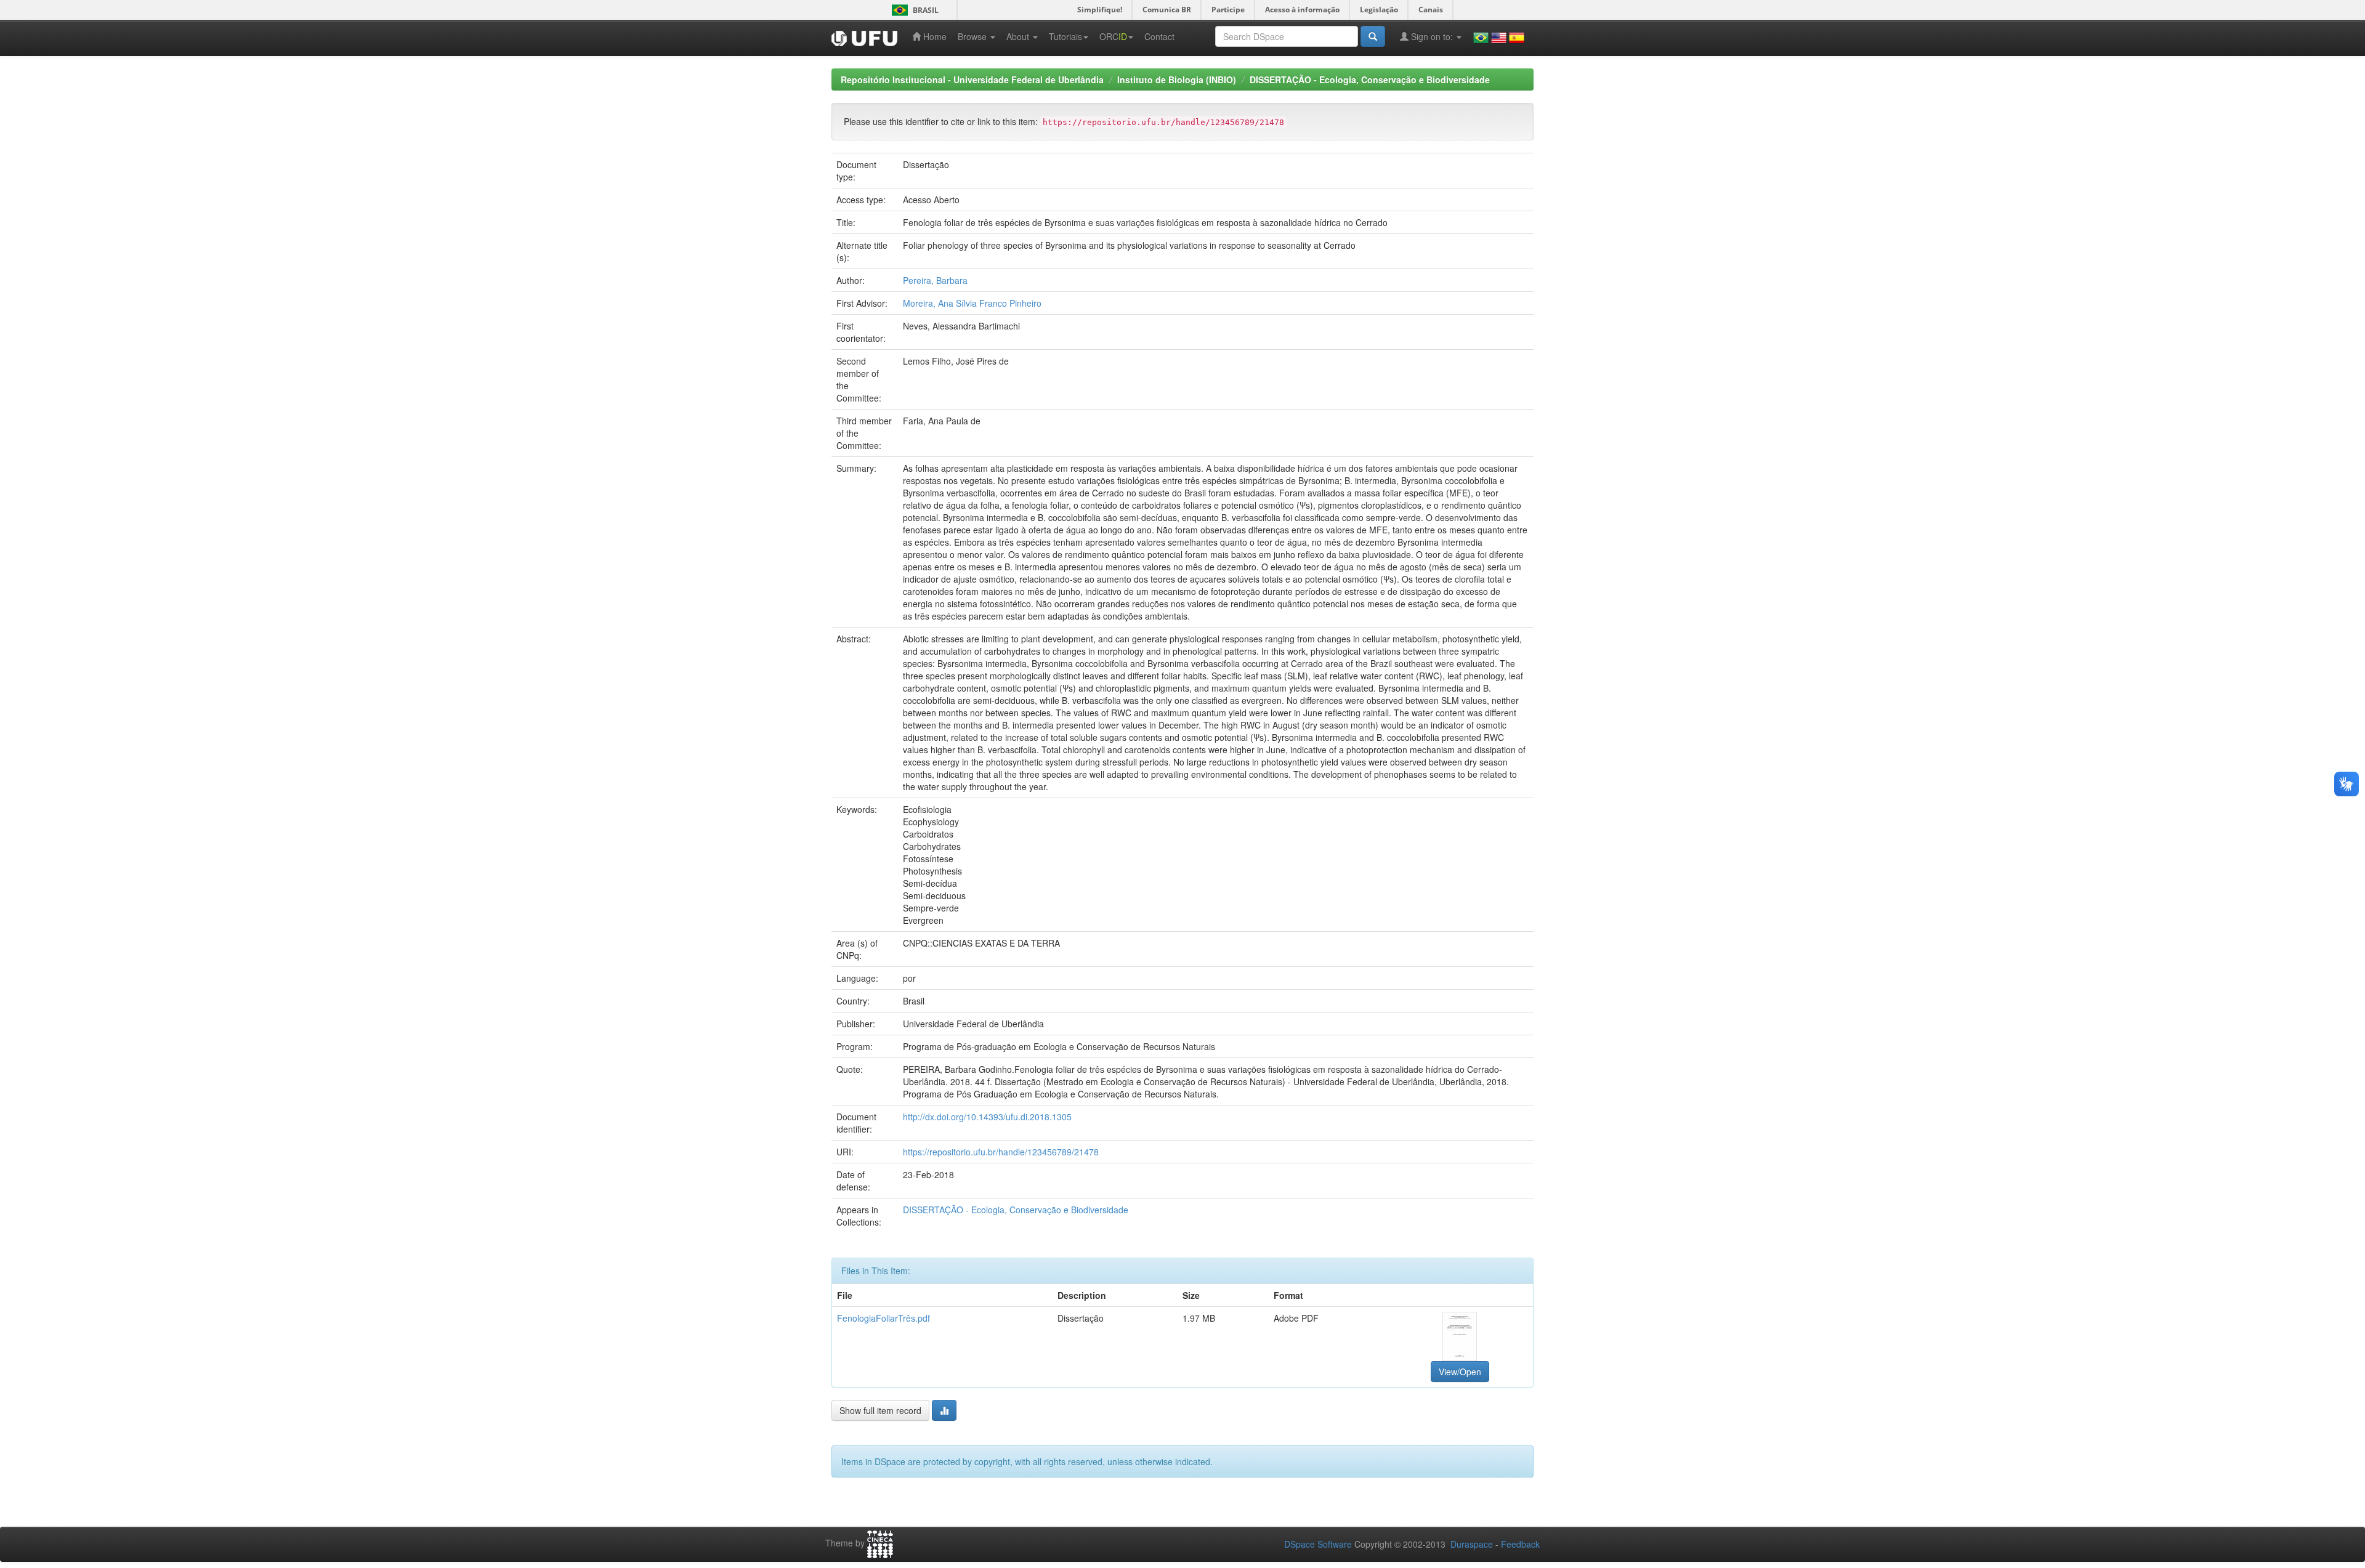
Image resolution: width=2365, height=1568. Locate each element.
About (1019, 36)
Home (934, 36)
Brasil (913, 10)
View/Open (1460, 1372)
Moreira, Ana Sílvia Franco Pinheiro (972, 303)
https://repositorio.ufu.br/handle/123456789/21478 (1001, 1152)
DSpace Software (1318, 1544)
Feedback (1520, 1544)
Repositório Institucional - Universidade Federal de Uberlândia (972, 79)
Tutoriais (1065, 36)
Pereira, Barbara (935, 280)
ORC (1113, 36)
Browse (973, 36)
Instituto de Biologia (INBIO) (1177, 79)
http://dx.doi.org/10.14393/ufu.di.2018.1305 (987, 1117)
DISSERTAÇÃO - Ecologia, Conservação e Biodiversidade (1370, 79)
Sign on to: (1432, 36)
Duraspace (1472, 1544)
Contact (1159, 36)
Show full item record (880, 1410)
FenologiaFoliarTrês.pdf (883, 1318)
